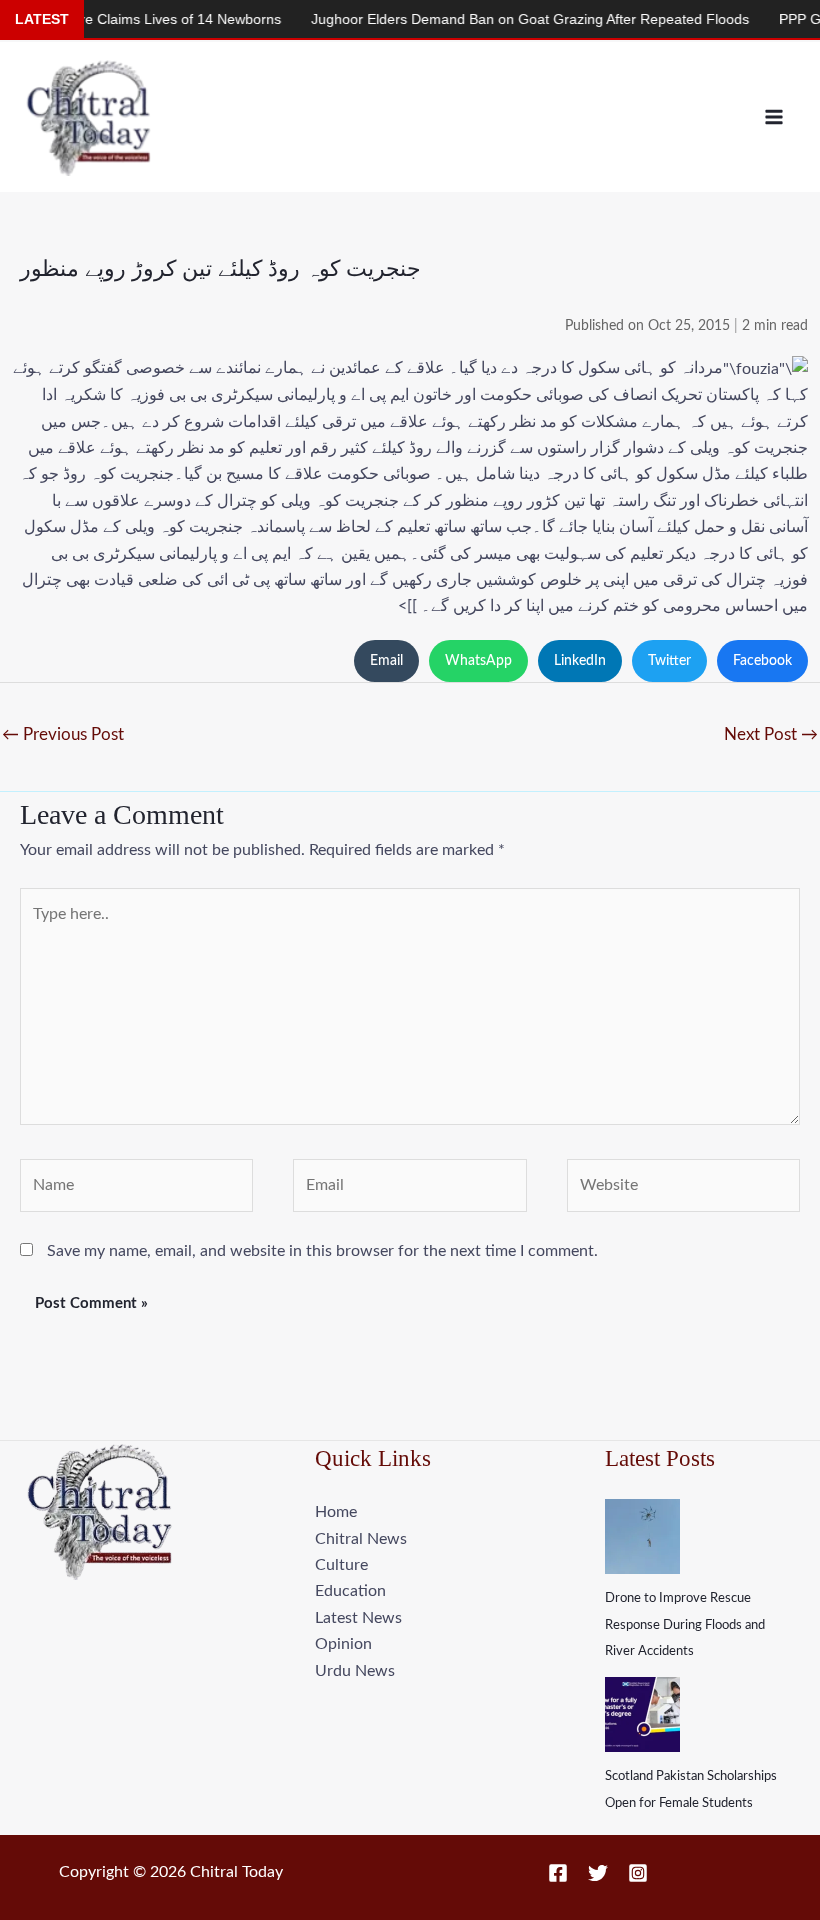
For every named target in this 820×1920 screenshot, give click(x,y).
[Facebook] (558, 1873)
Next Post (771, 734)
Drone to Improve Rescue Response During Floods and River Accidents (685, 1625)
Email (386, 661)
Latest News (358, 1618)
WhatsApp (478, 661)
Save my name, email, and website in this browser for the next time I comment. (322, 1251)
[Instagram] (638, 1873)
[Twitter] (598, 1873)
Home (336, 1512)
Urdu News (355, 1671)
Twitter (669, 661)
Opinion (343, 1644)
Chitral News (361, 1539)
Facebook (762, 661)
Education (350, 1591)
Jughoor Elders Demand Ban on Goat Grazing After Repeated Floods (500, 19)
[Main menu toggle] (774, 117)
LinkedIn (580, 661)
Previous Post (63, 734)
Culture (341, 1565)
